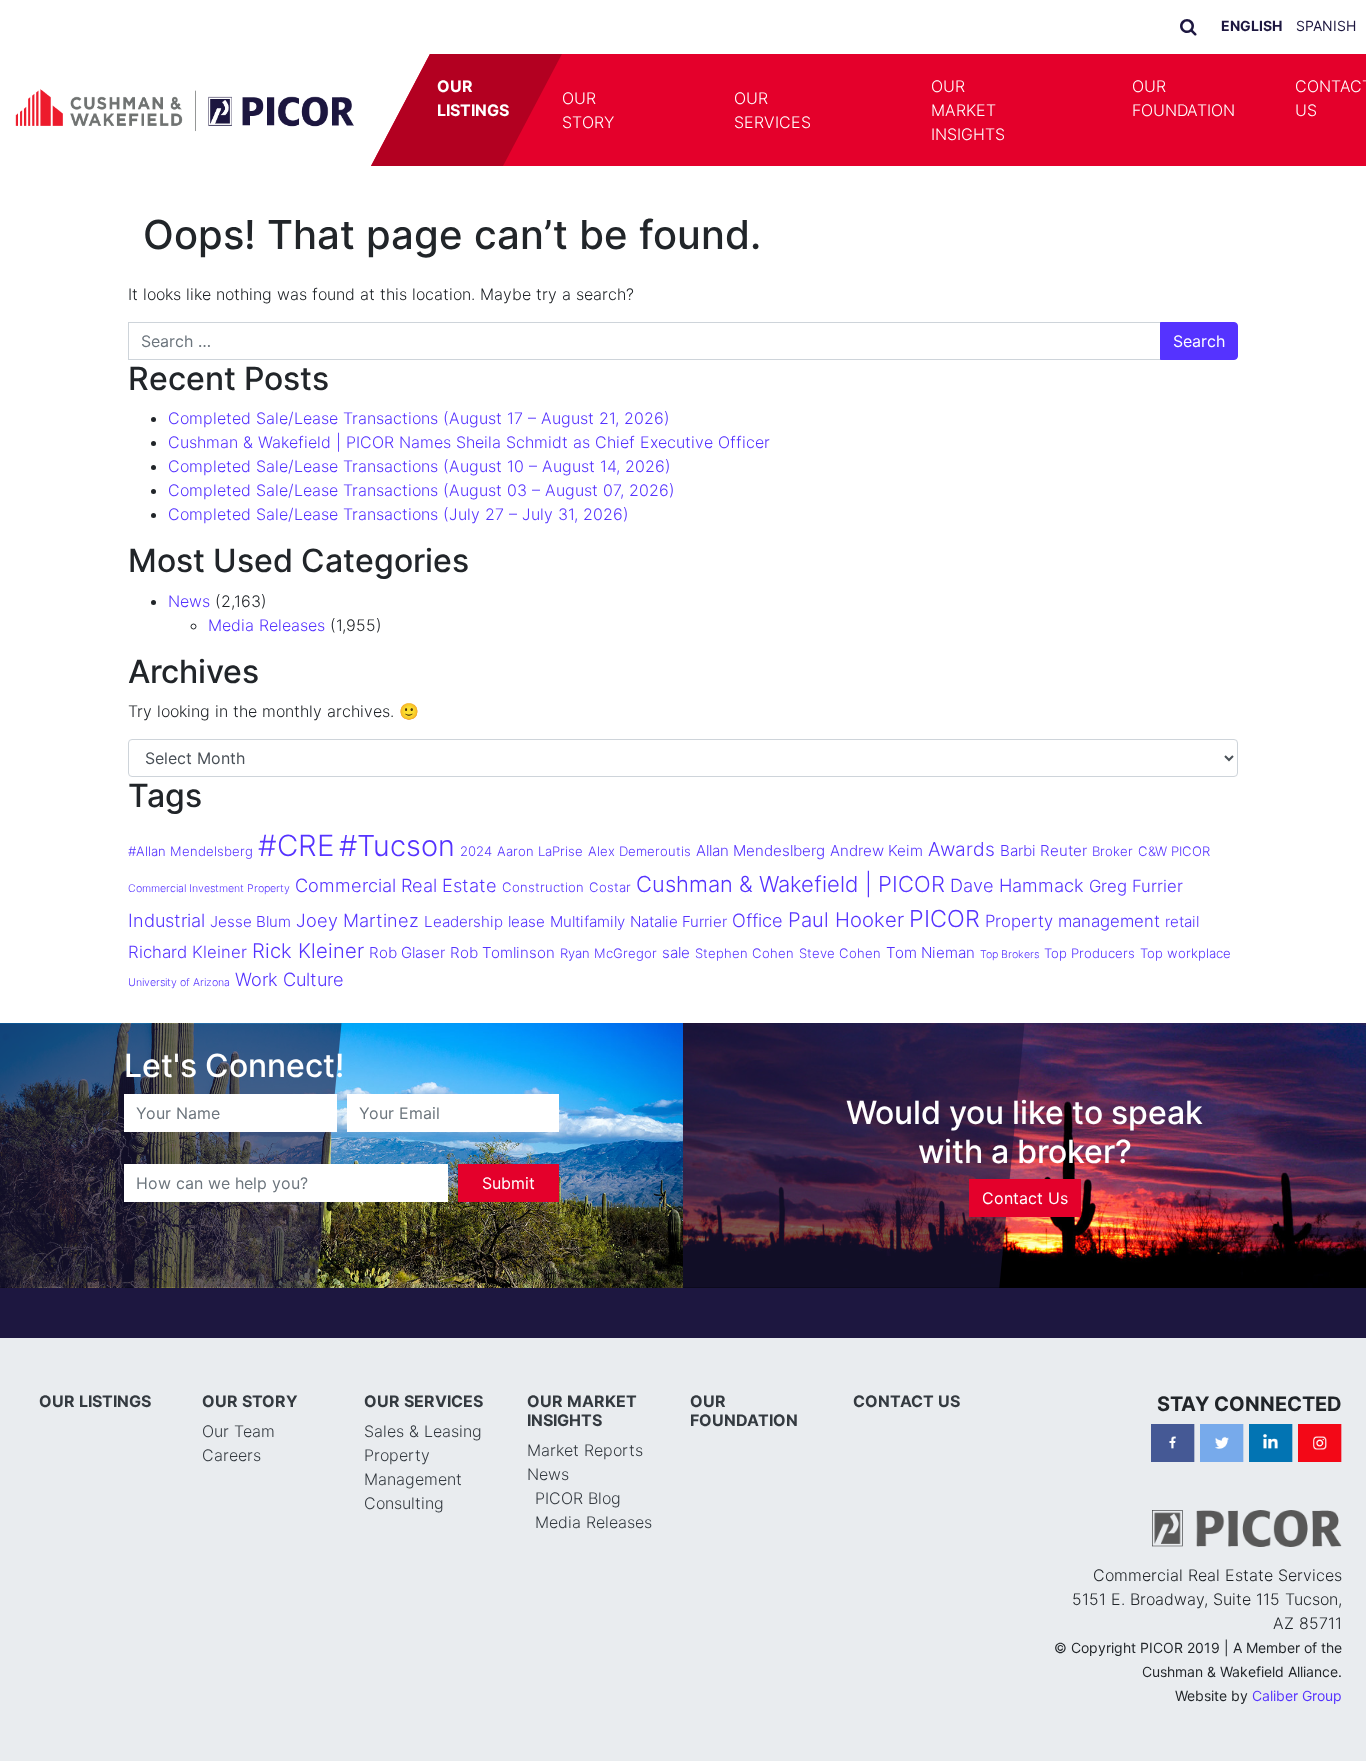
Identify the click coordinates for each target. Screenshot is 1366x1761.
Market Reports (585, 1450)
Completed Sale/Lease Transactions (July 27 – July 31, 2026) (398, 514)
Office (757, 920)
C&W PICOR (1174, 851)
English (1251, 25)
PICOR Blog (578, 1498)
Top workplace (1185, 953)
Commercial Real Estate (396, 885)
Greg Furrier (1136, 886)
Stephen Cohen (744, 953)
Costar (610, 887)
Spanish (1326, 25)
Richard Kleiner (187, 952)
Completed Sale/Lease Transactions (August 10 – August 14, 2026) (419, 466)
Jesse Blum (250, 921)
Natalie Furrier (678, 921)
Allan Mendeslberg (760, 850)
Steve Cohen (840, 953)
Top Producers (1089, 953)
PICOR (944, 918)
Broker (1112, 851)
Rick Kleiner (308, 950)
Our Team (238, 1431)
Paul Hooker (846, 919)
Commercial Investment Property (209, 888)
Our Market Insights (968, 110)
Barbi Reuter (1043, 850)
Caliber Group (1297, 1695)
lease (526, 921)
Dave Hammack (1017, 885)
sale (676, 952)
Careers (231, 1455)
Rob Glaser (407, 952)
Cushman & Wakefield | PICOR (790, 884)
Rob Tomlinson (502, 952)
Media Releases (266, 625)
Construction (543, 887)
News (189, 601)
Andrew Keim (876, 850)
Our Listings (473, 98)
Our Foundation (1183, 98)
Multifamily (587, 921)
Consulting (404, 1503)
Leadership (463, 921)
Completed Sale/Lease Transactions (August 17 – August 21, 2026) (419, 418)
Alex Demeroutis (639, 851)
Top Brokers (1009, 954)
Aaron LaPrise (540, 851)
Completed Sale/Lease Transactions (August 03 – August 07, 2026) (421, 490)
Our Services (772, 110)
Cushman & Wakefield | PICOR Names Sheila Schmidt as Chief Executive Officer (469, 442)
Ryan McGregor (608, 953)
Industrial (166, 920)
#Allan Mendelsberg (190, 851)
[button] (674, 110)
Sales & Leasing (423, 1431)
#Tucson (397, 845)
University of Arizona (179, 982)
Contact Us (1025, 1198)
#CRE (296, 845)
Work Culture (289, 979)
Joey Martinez (357, 920)
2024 (476, 851)
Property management (1072, 921)
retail (1182, 921)
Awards (961, 849)
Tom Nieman (930, 952)
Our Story (588, 110)
